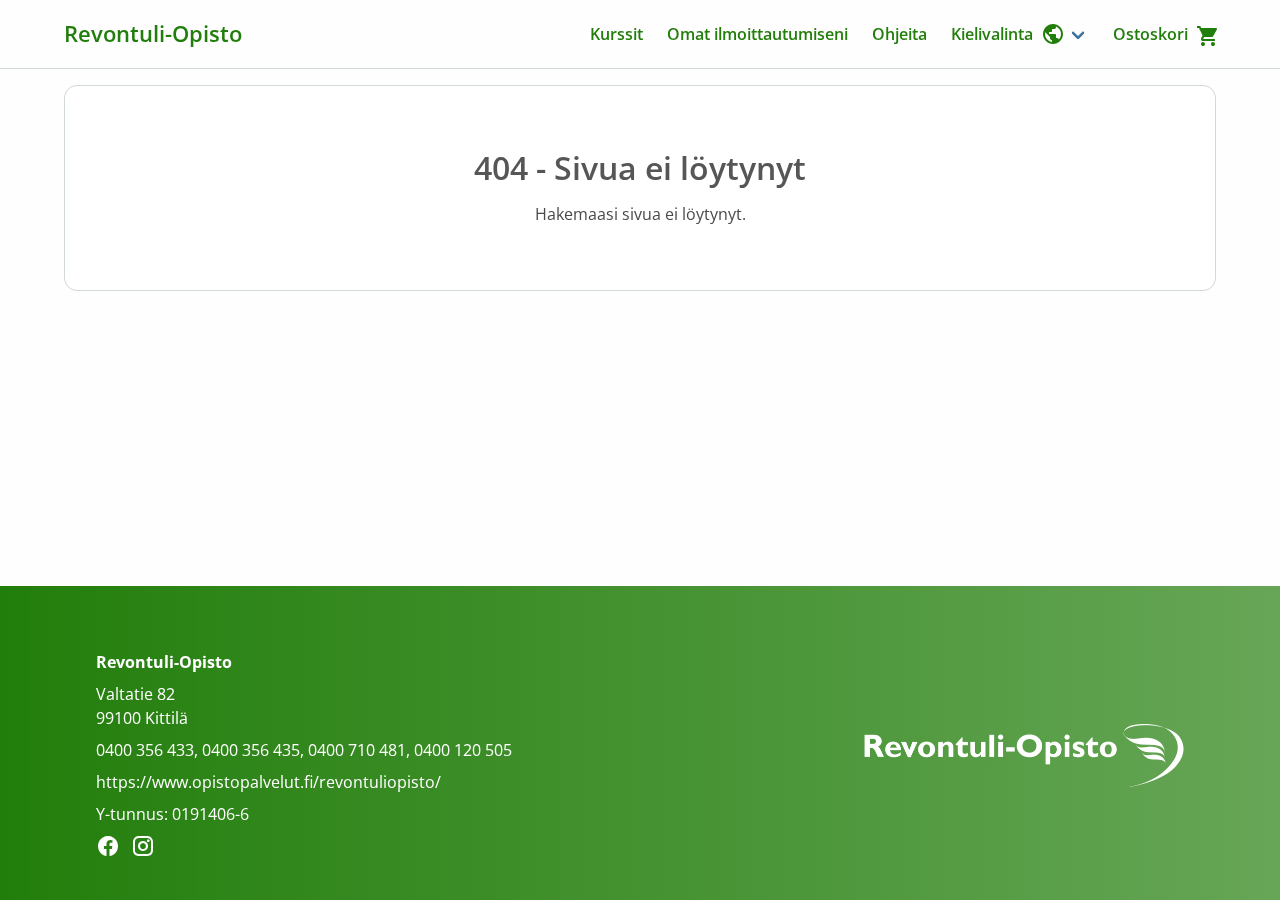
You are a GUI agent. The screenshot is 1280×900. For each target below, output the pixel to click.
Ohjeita (899, 34)
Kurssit (616, 34)
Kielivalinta (992, 34)
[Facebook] (113, 849)
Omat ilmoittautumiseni (757, 34)
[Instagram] (148, 849)
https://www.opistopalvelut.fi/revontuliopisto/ (268, 782)
